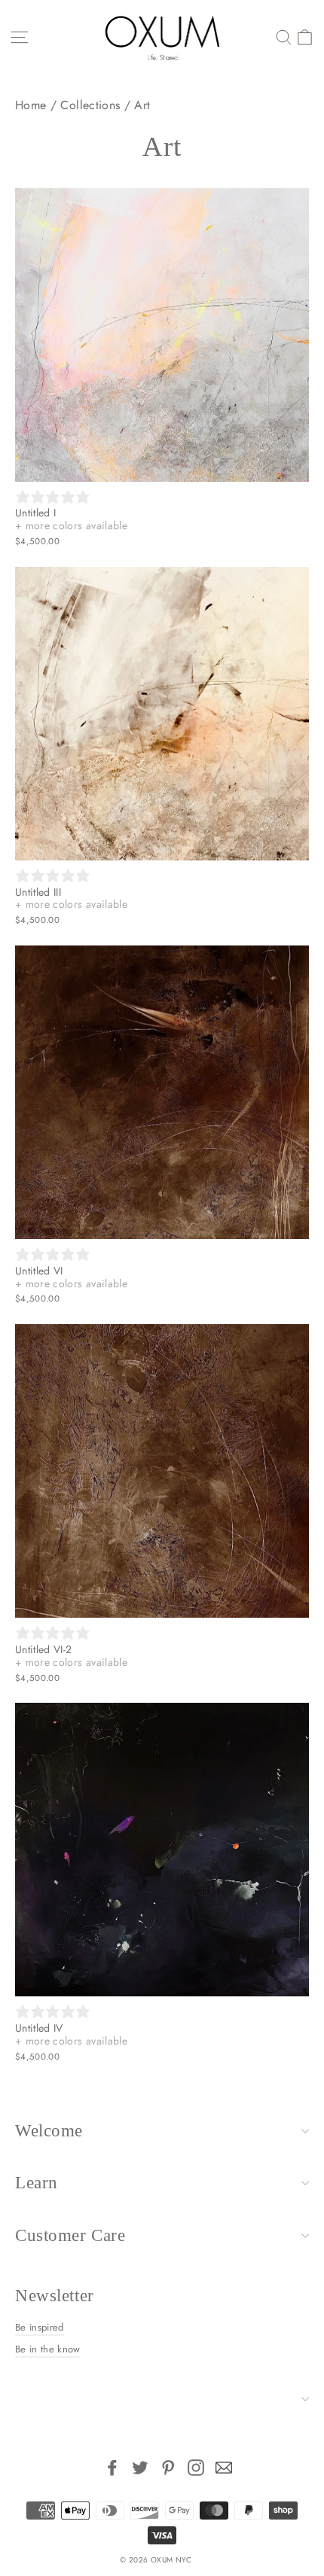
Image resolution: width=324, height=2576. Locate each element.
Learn (37, 2183)
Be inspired (40, 2327)
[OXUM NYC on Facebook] (112, 2468)
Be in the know (48, 2349)
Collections (90, 105)
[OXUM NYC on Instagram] (196, 2468)
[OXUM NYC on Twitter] (140, 2468)
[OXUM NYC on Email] (224, 2468)
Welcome (49, 2131)
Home (31, 105)
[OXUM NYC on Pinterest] (168, 2468)
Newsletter (55, 2296)
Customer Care (70, 2235)
